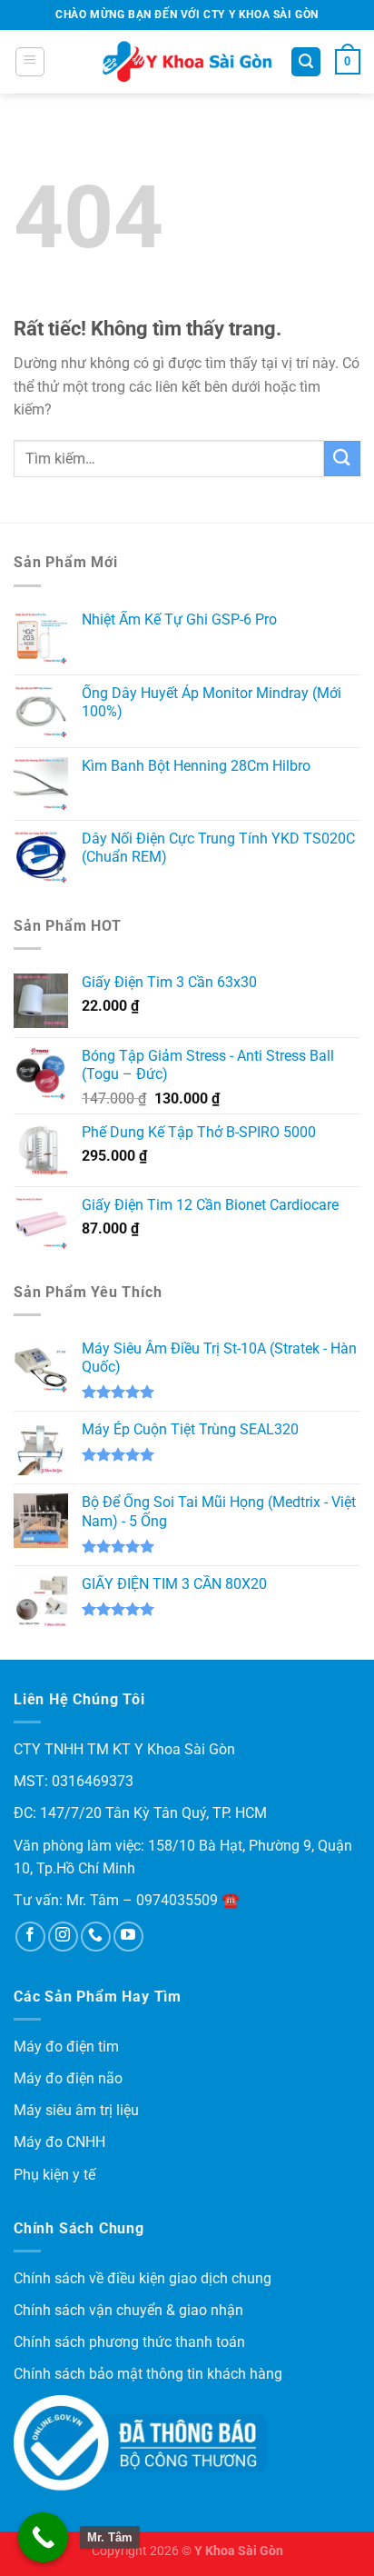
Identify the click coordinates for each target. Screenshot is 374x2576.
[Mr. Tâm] (43, 2537)
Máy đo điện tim (66, 2047)
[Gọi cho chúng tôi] (96, 1937)
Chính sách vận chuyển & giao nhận (128, 2310)
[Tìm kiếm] (306, 62)
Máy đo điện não (68, 2078)
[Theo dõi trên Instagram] (63, 1937)
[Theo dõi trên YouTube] (128, 1937)
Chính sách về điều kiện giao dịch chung (143, 2278)
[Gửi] (342, 459)
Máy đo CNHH (59, 2142)
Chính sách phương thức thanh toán (129, 2342)
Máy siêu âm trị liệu (76, 2110)
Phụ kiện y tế (54, 2175)
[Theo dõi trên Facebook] (30, 1937)
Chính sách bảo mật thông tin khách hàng (148, 2374)
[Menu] (30, 62)
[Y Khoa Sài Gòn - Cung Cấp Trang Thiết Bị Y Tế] (187, 62)
